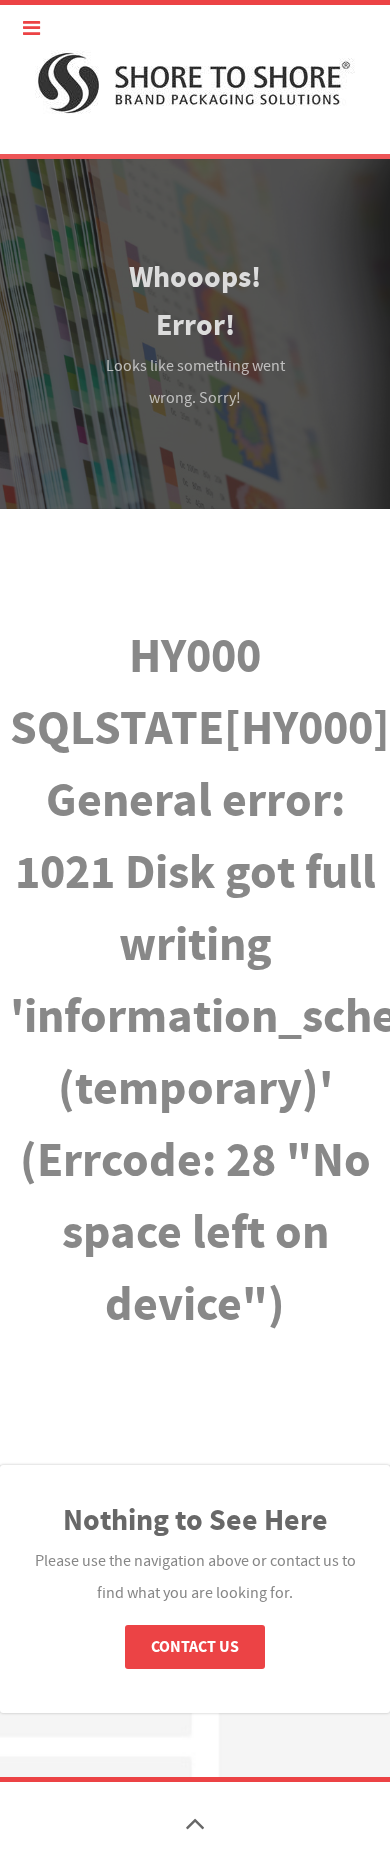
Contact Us (195, 1647)
